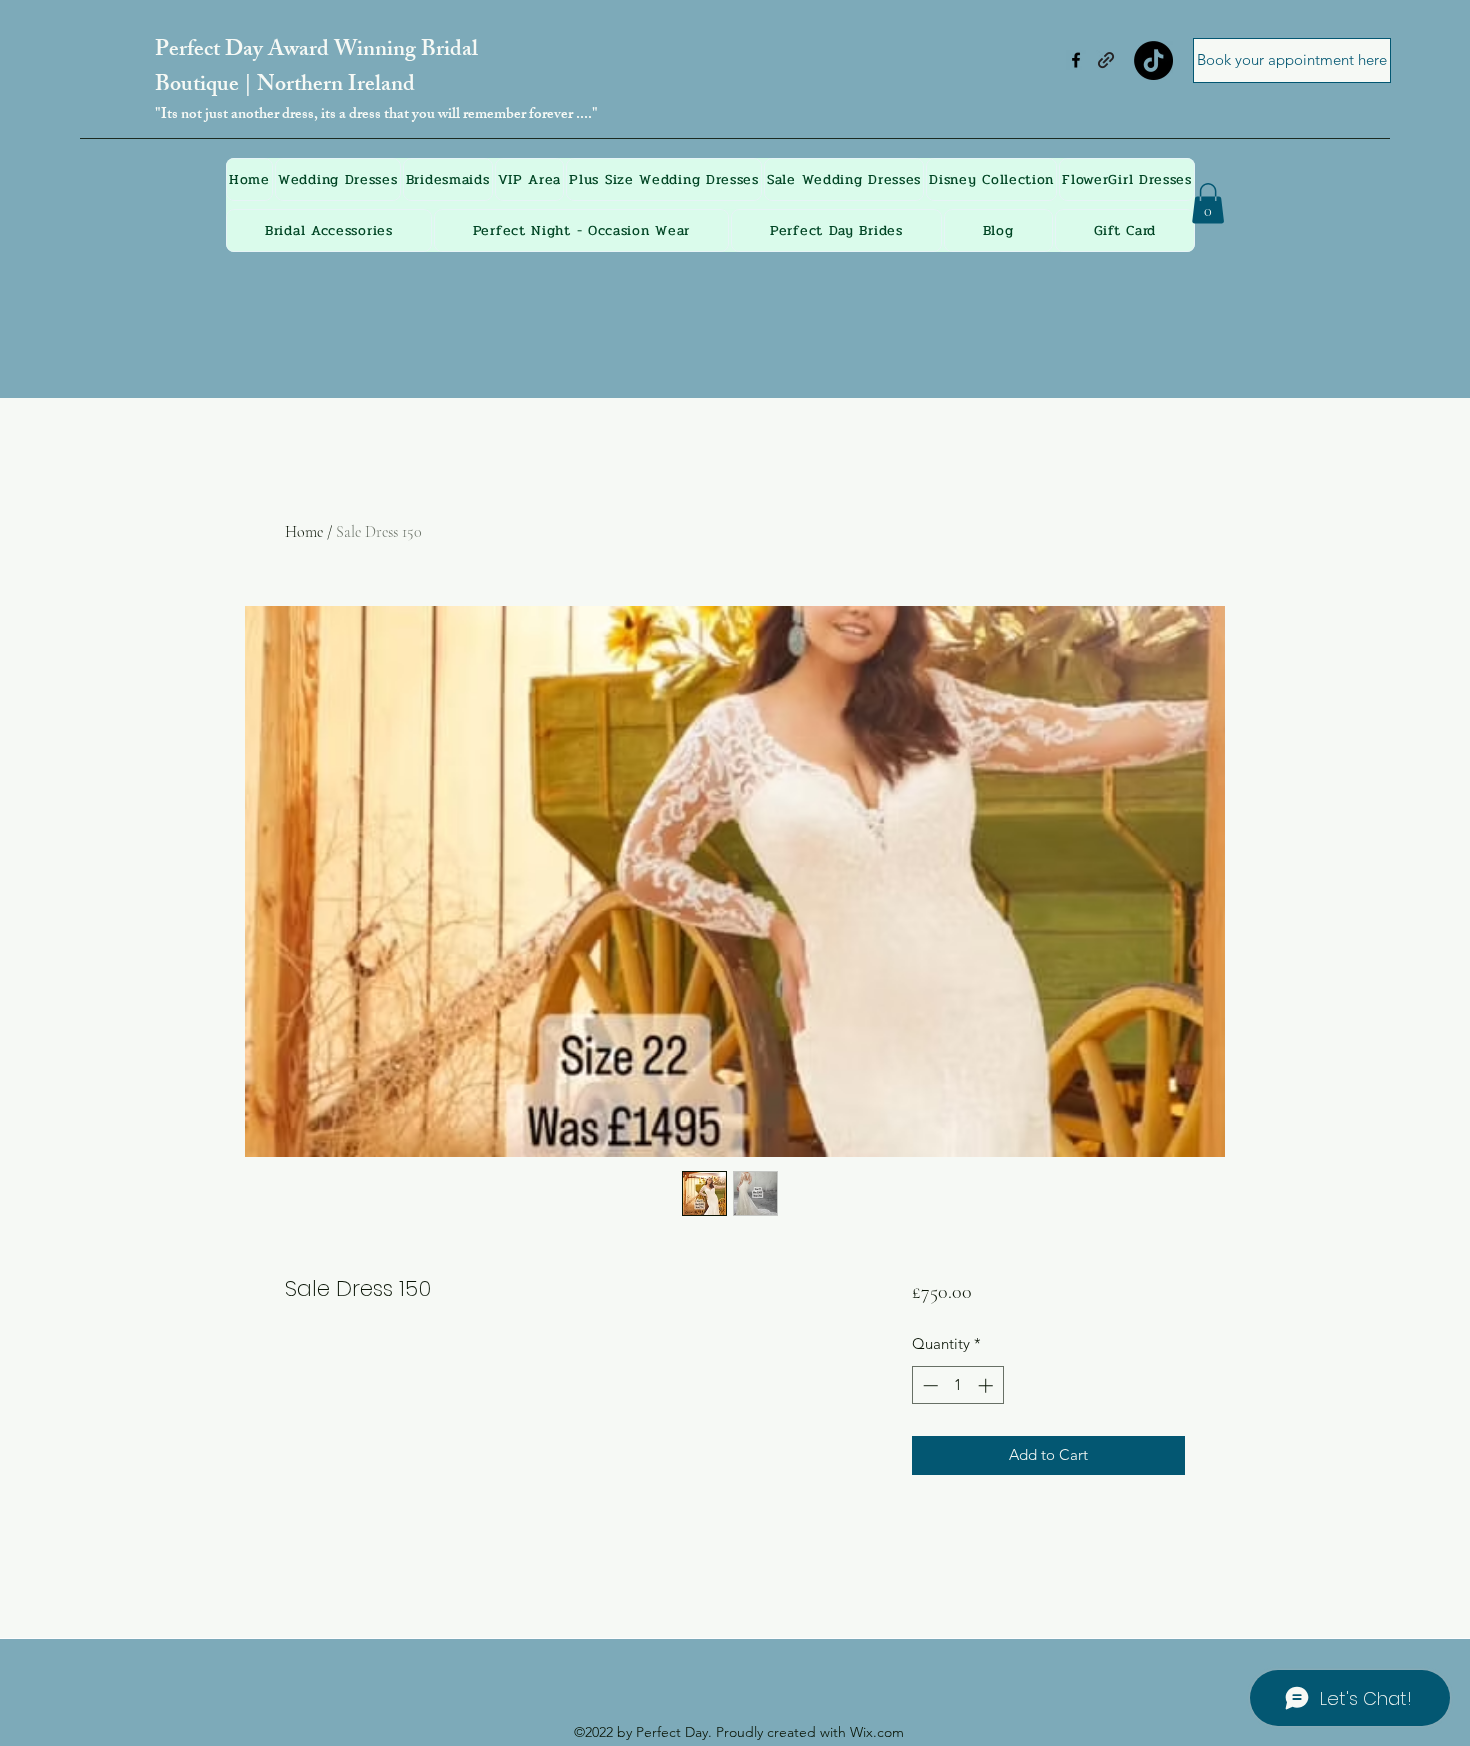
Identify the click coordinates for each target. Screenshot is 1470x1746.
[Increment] (987, 1385)
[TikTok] (1153, 60)
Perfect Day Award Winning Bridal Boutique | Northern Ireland (316, 69)
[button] (1208, 203)
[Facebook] (1076, 60)
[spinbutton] (957, 1385)
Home (304, 532)
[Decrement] (928, 1385)
